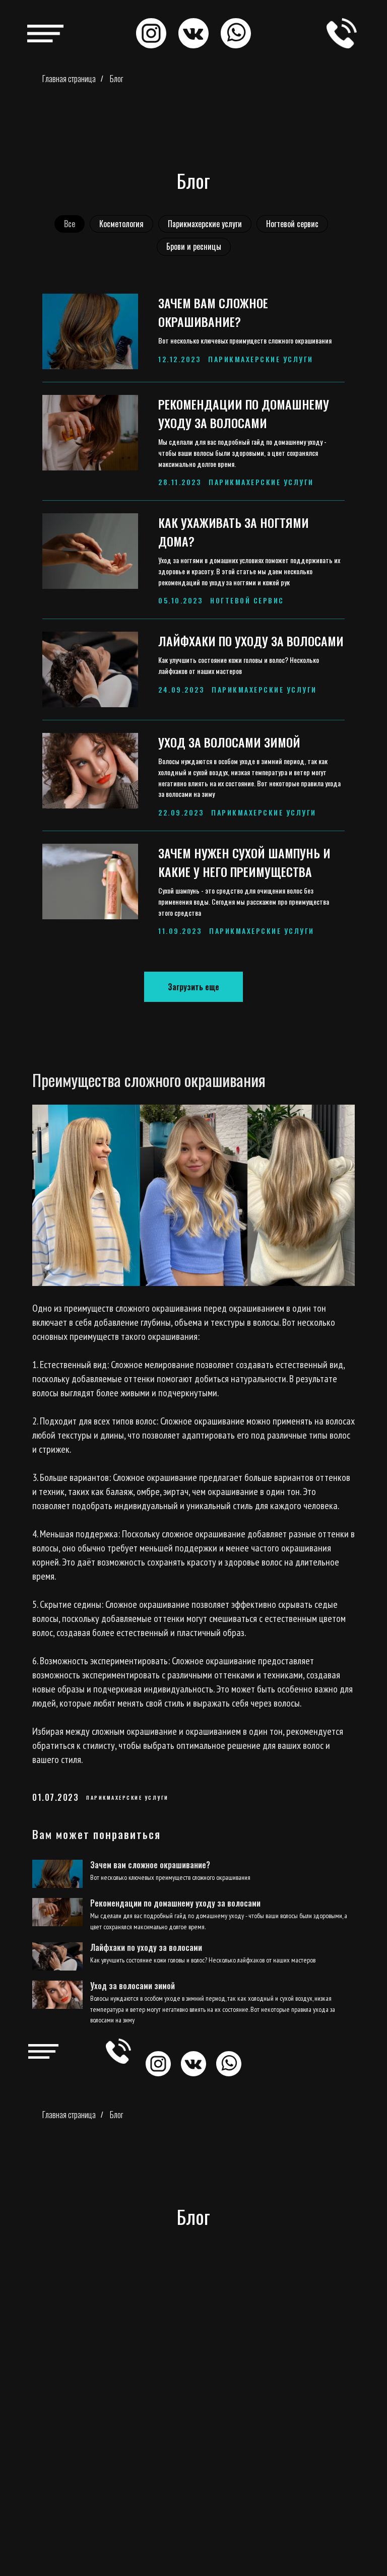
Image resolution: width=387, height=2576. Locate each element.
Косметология (121, 224)
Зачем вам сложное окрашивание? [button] (213, 312)
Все (70, 224)
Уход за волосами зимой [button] (229, 742)
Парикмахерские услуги (205, 224)
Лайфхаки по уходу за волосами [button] (251, 641)
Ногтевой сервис (292, 224)
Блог (116, 79)
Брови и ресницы (194, 246)
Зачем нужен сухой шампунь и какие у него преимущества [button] (244, 862)
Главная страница (69, 79)
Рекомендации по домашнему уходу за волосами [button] (244, 413)
